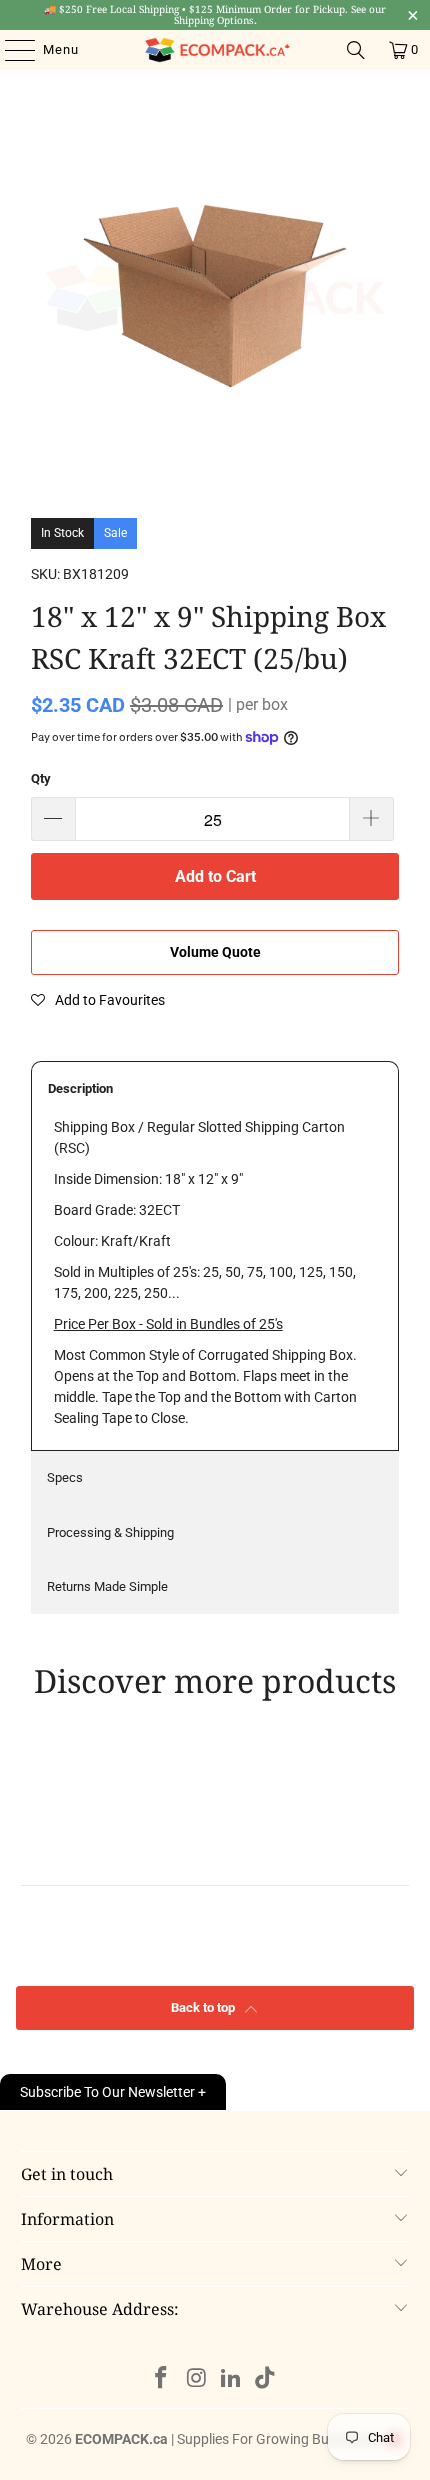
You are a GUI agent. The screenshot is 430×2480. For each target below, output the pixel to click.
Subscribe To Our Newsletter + (113, 2092)
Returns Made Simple (107, 1586)
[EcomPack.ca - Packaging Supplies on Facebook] (162, 2379)
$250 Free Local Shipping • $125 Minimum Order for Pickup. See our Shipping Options (215, 14)
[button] (98, 1000)
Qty (41, 778)
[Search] (356, 50)
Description (80, 1088)
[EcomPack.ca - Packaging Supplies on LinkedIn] (232, 2379)
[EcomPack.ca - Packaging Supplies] (215, 50)
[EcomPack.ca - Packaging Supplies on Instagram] (197, 2379)
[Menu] (10, 50)
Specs (65, 1477)
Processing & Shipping (110, 1532)
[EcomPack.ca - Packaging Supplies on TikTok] (266, 2379)
